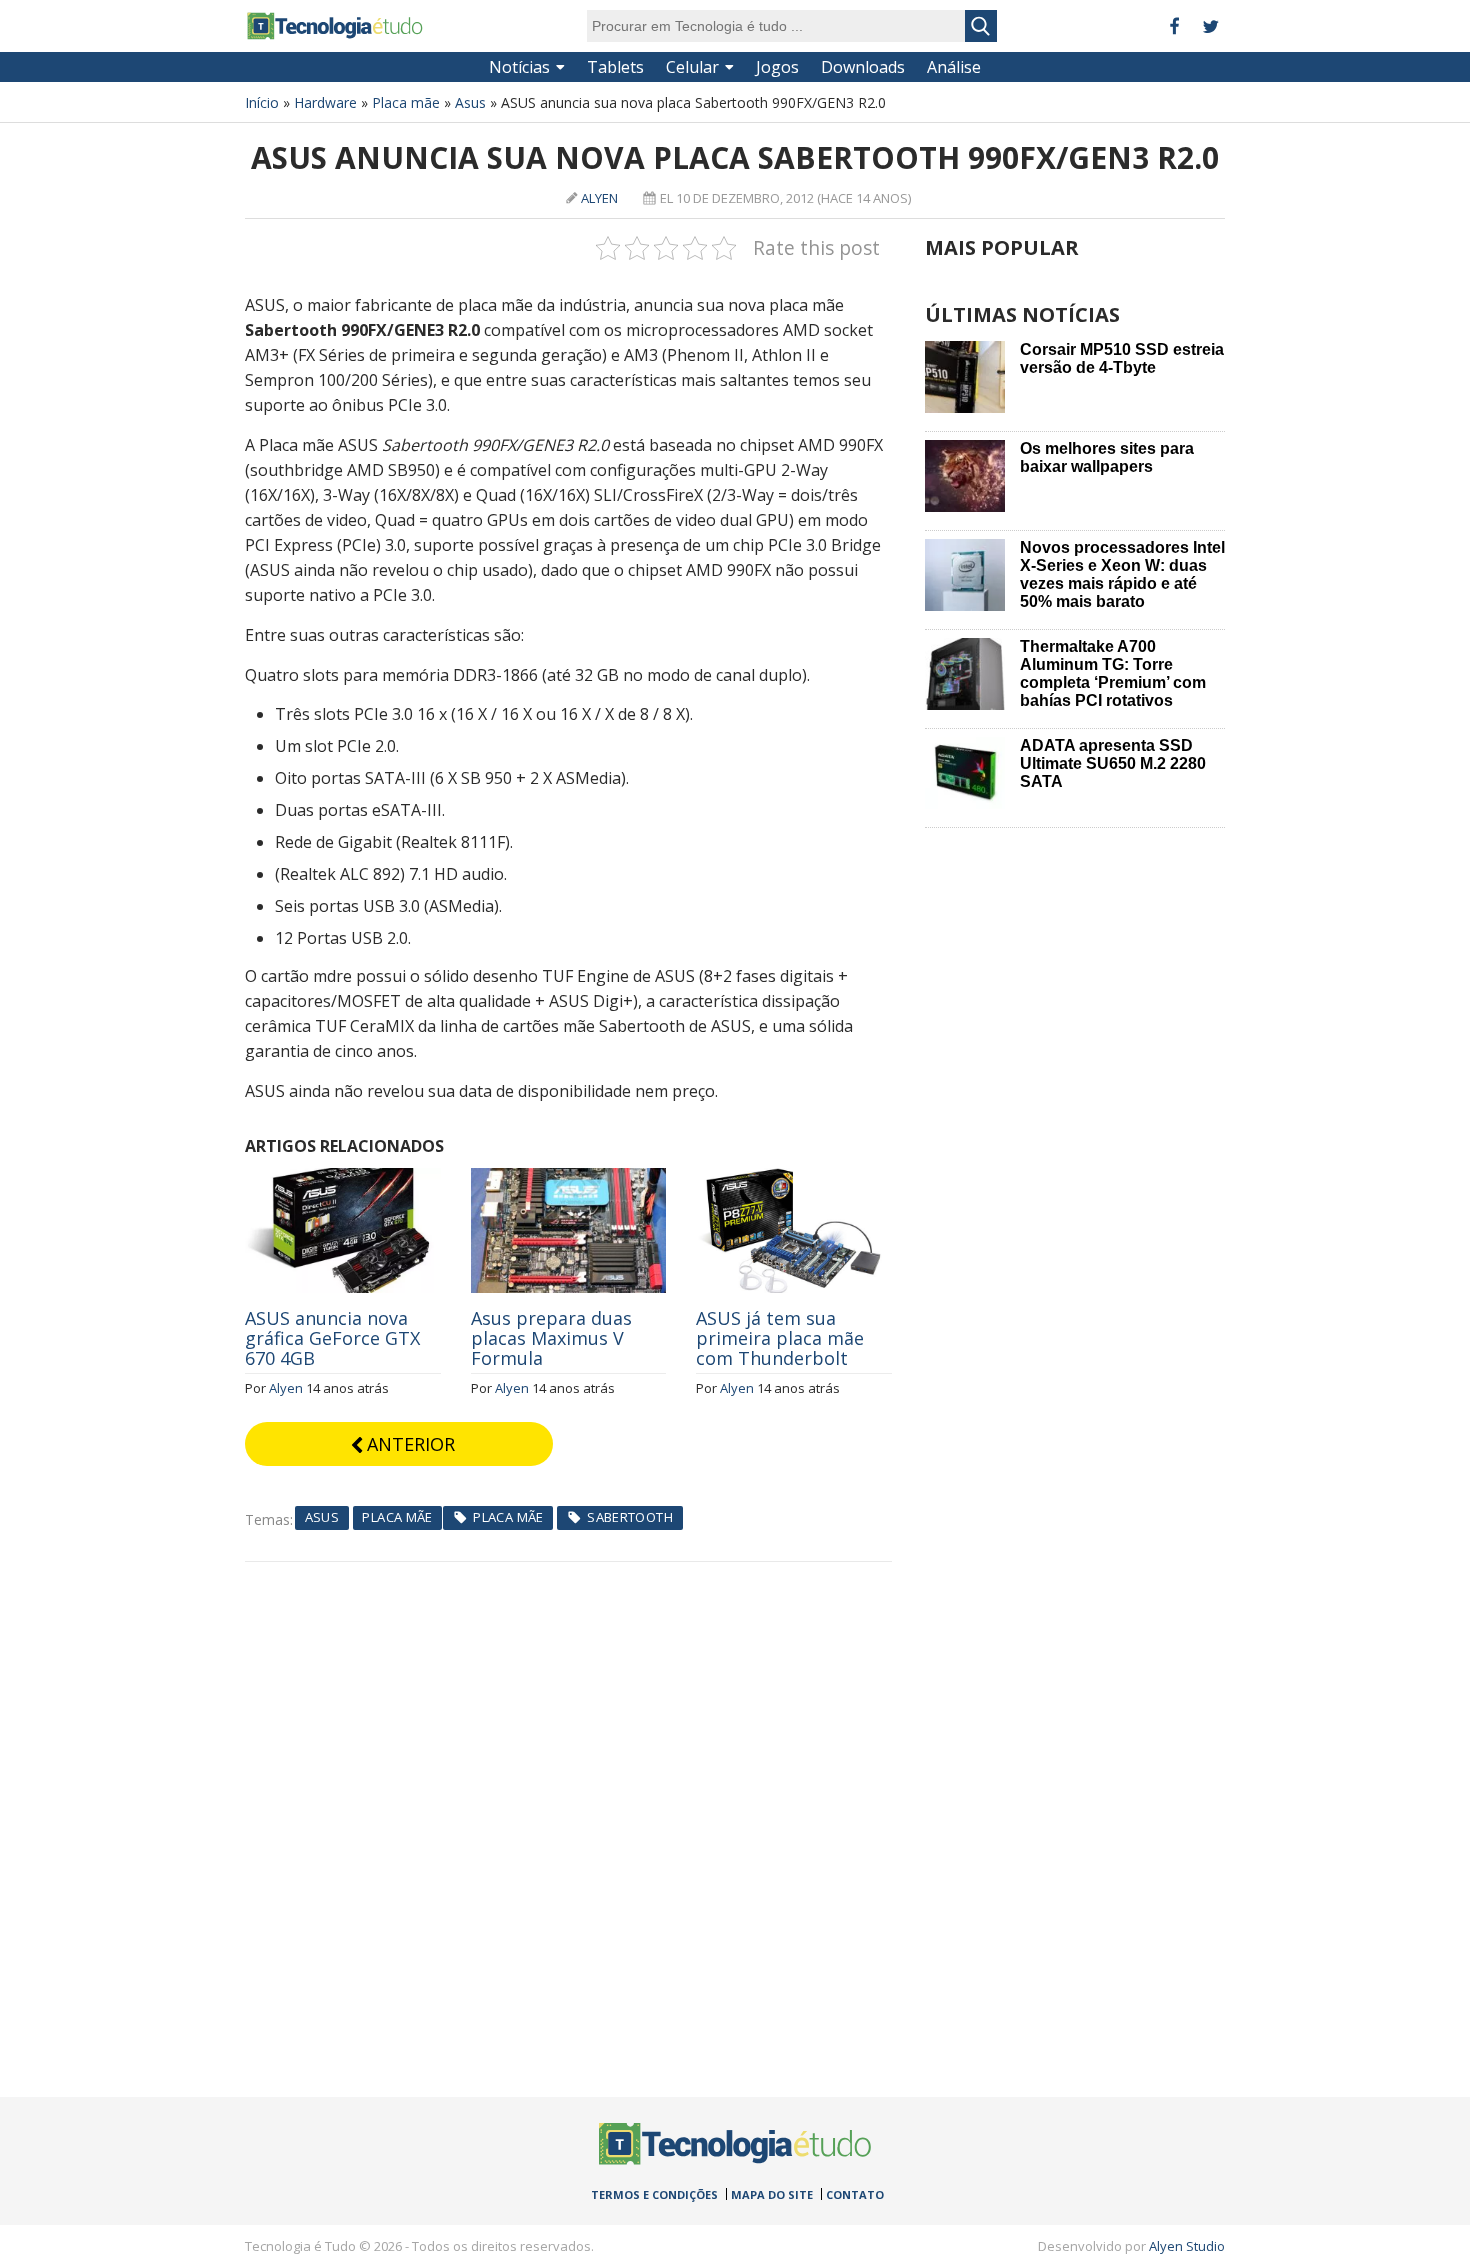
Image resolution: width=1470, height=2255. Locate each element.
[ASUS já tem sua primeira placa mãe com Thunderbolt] (794, 1179)
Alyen (599, 198)
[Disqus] (568, 1812)
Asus (470, 102)
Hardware (325, 102)
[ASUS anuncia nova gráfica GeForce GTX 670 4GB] (343, 1179)
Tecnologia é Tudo (335, 26)
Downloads (863, 67)
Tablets (615, 67)
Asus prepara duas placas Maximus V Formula (551, 1338)
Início (262, 102)
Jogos (777, 67)
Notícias (519, 67)
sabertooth (630, 1517)
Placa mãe (406, 102)
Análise (954, 67)
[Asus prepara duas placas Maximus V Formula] (569, 1179)
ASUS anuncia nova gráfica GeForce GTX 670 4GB (332, 1338)
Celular (692, 67)
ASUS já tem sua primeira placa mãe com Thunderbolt (780, 1338)
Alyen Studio (1187, 2246)
